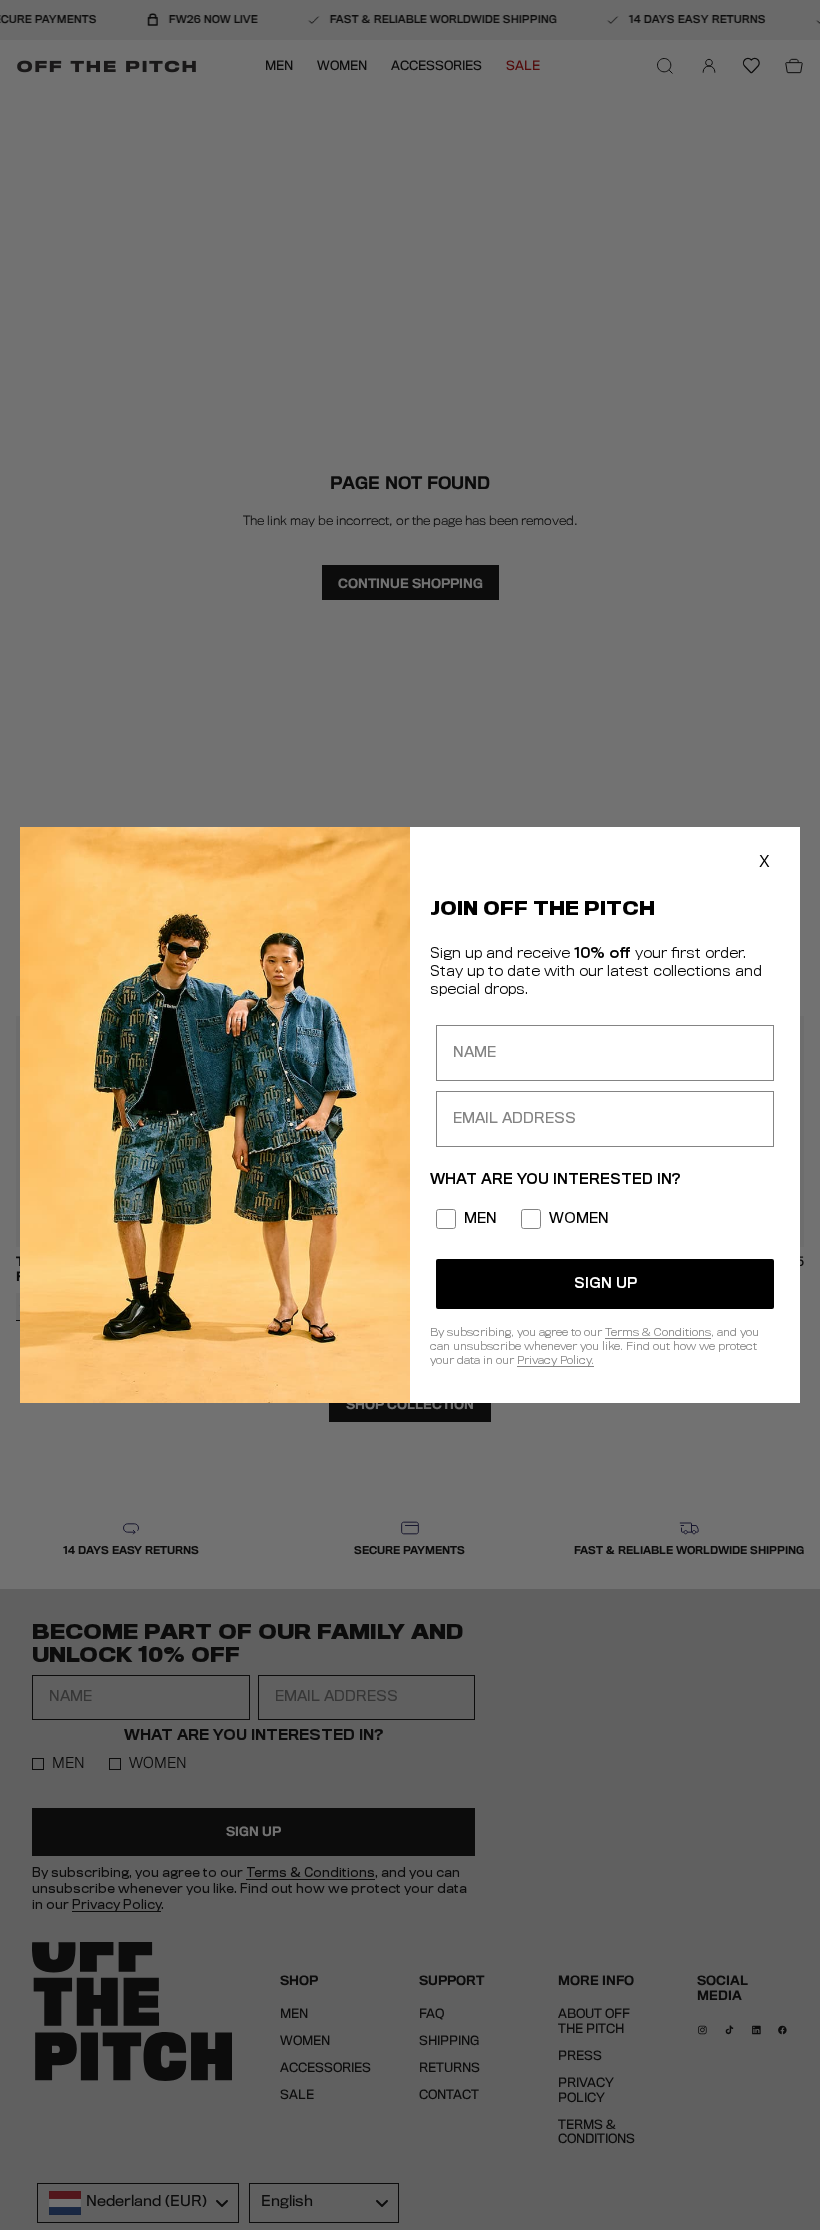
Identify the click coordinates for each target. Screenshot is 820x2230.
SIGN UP (605, 1284)
